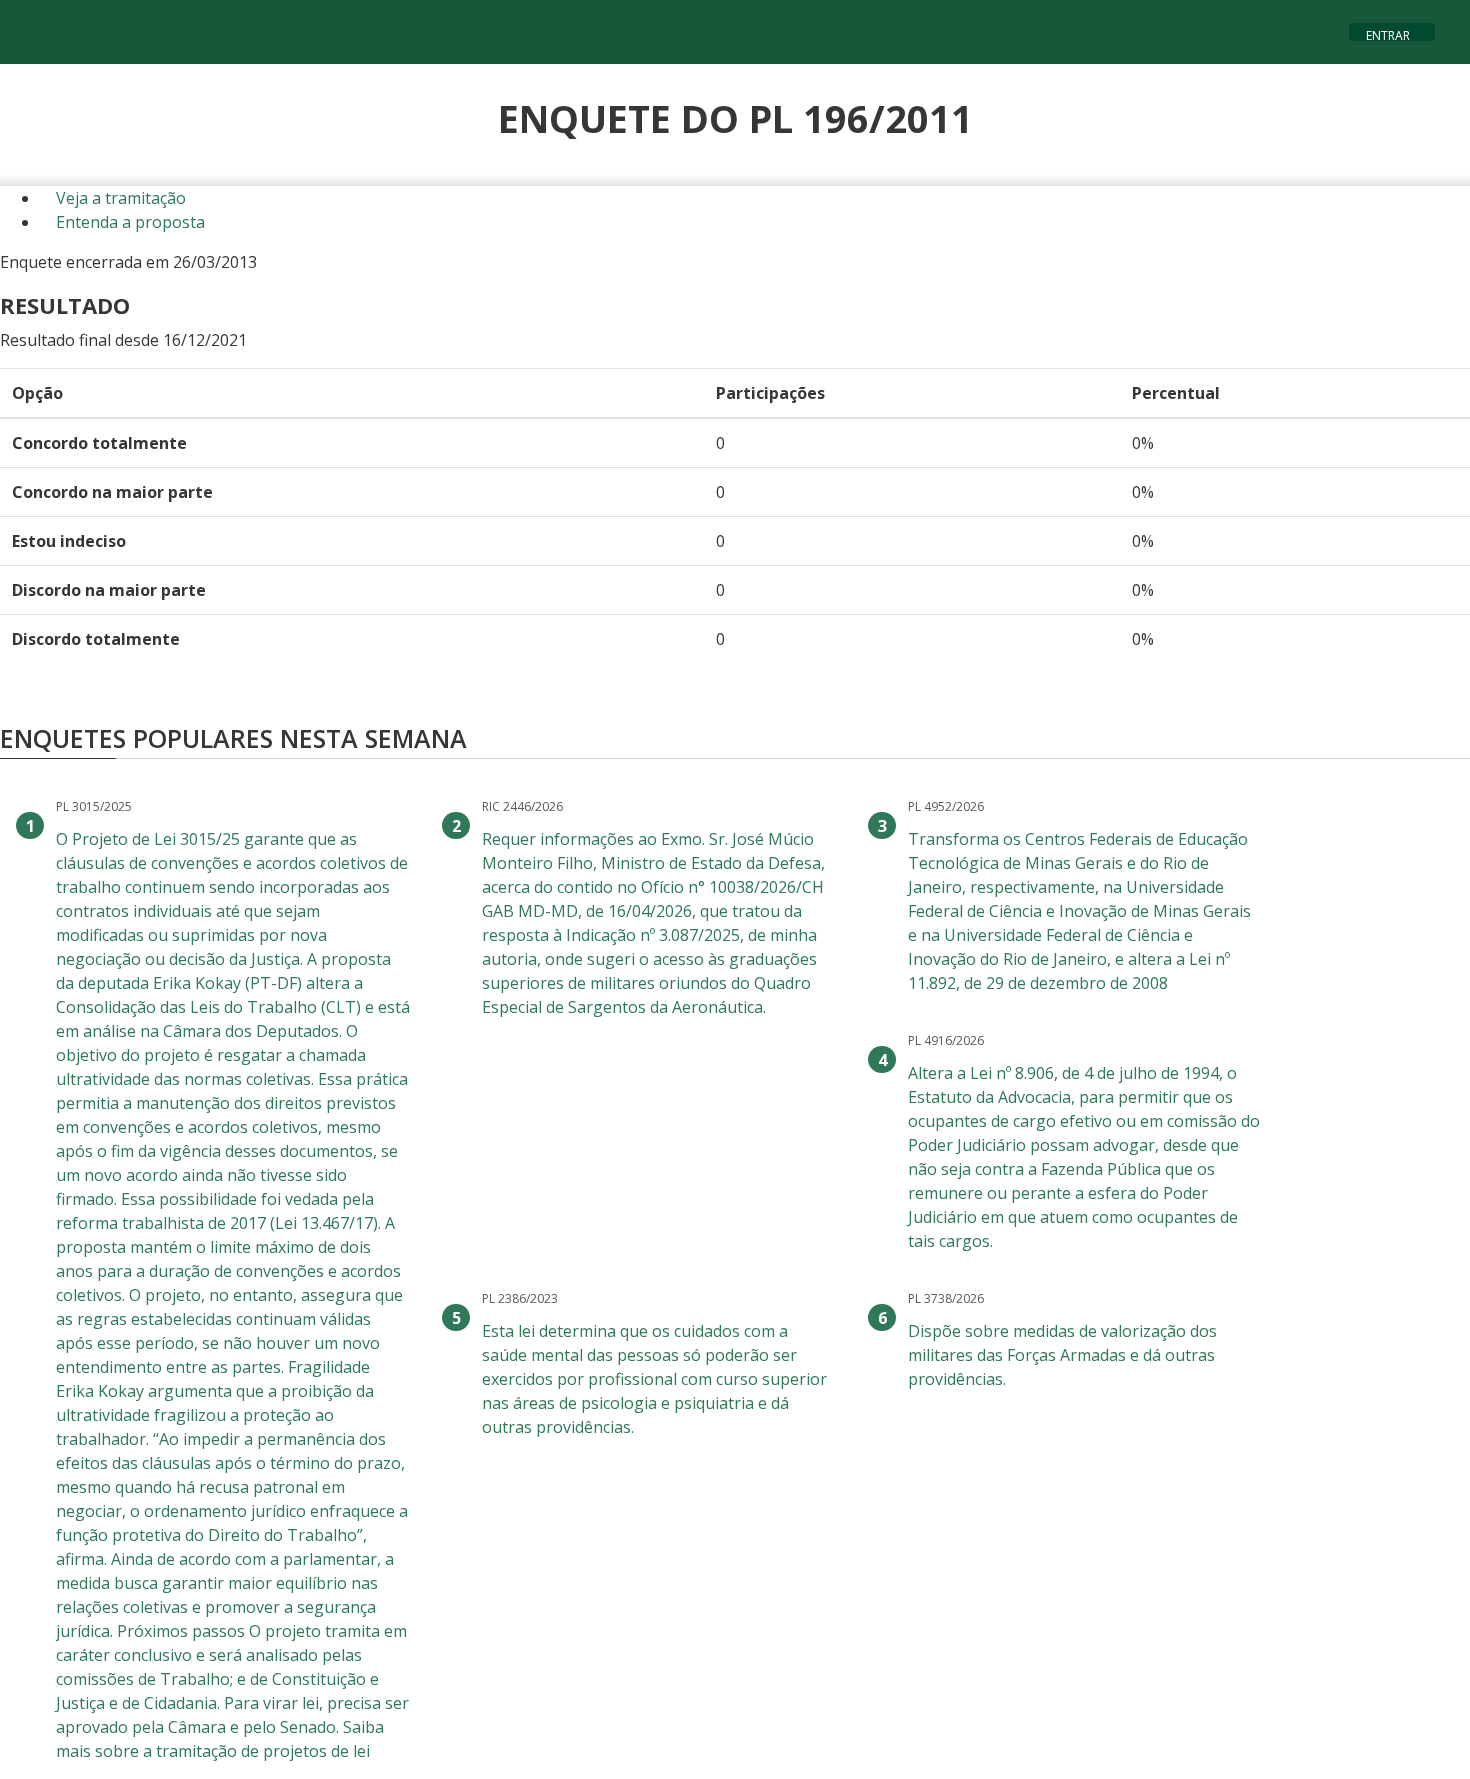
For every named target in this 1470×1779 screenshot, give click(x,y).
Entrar (1388, 33)
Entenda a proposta (128, 222)
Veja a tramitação (119, 198)
